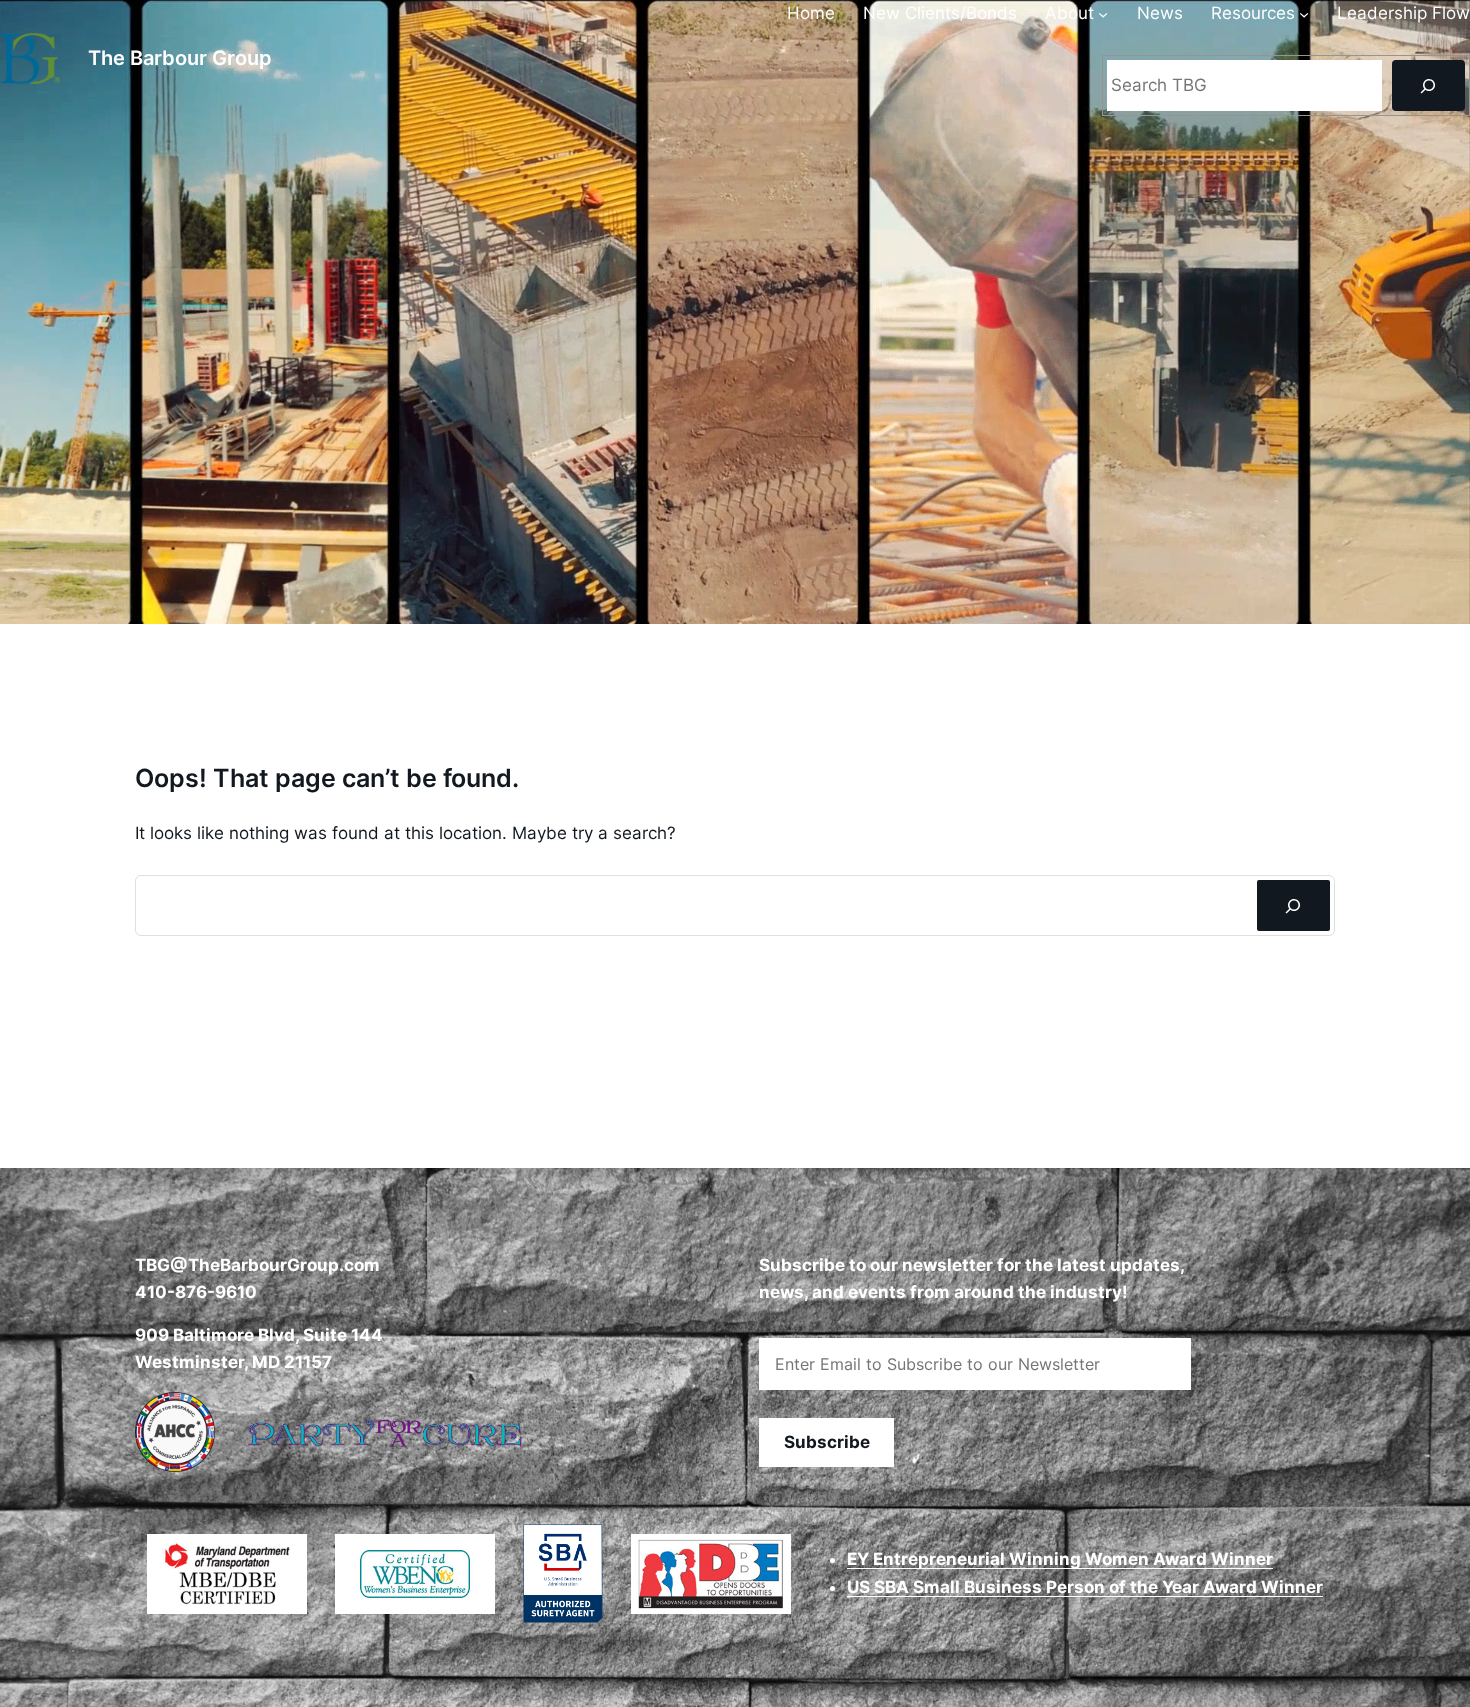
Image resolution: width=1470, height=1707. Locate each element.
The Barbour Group (180, 58)
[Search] (1428, 85)
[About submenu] (1103, 14)
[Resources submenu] (1304, 14)
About (1069, 13)
